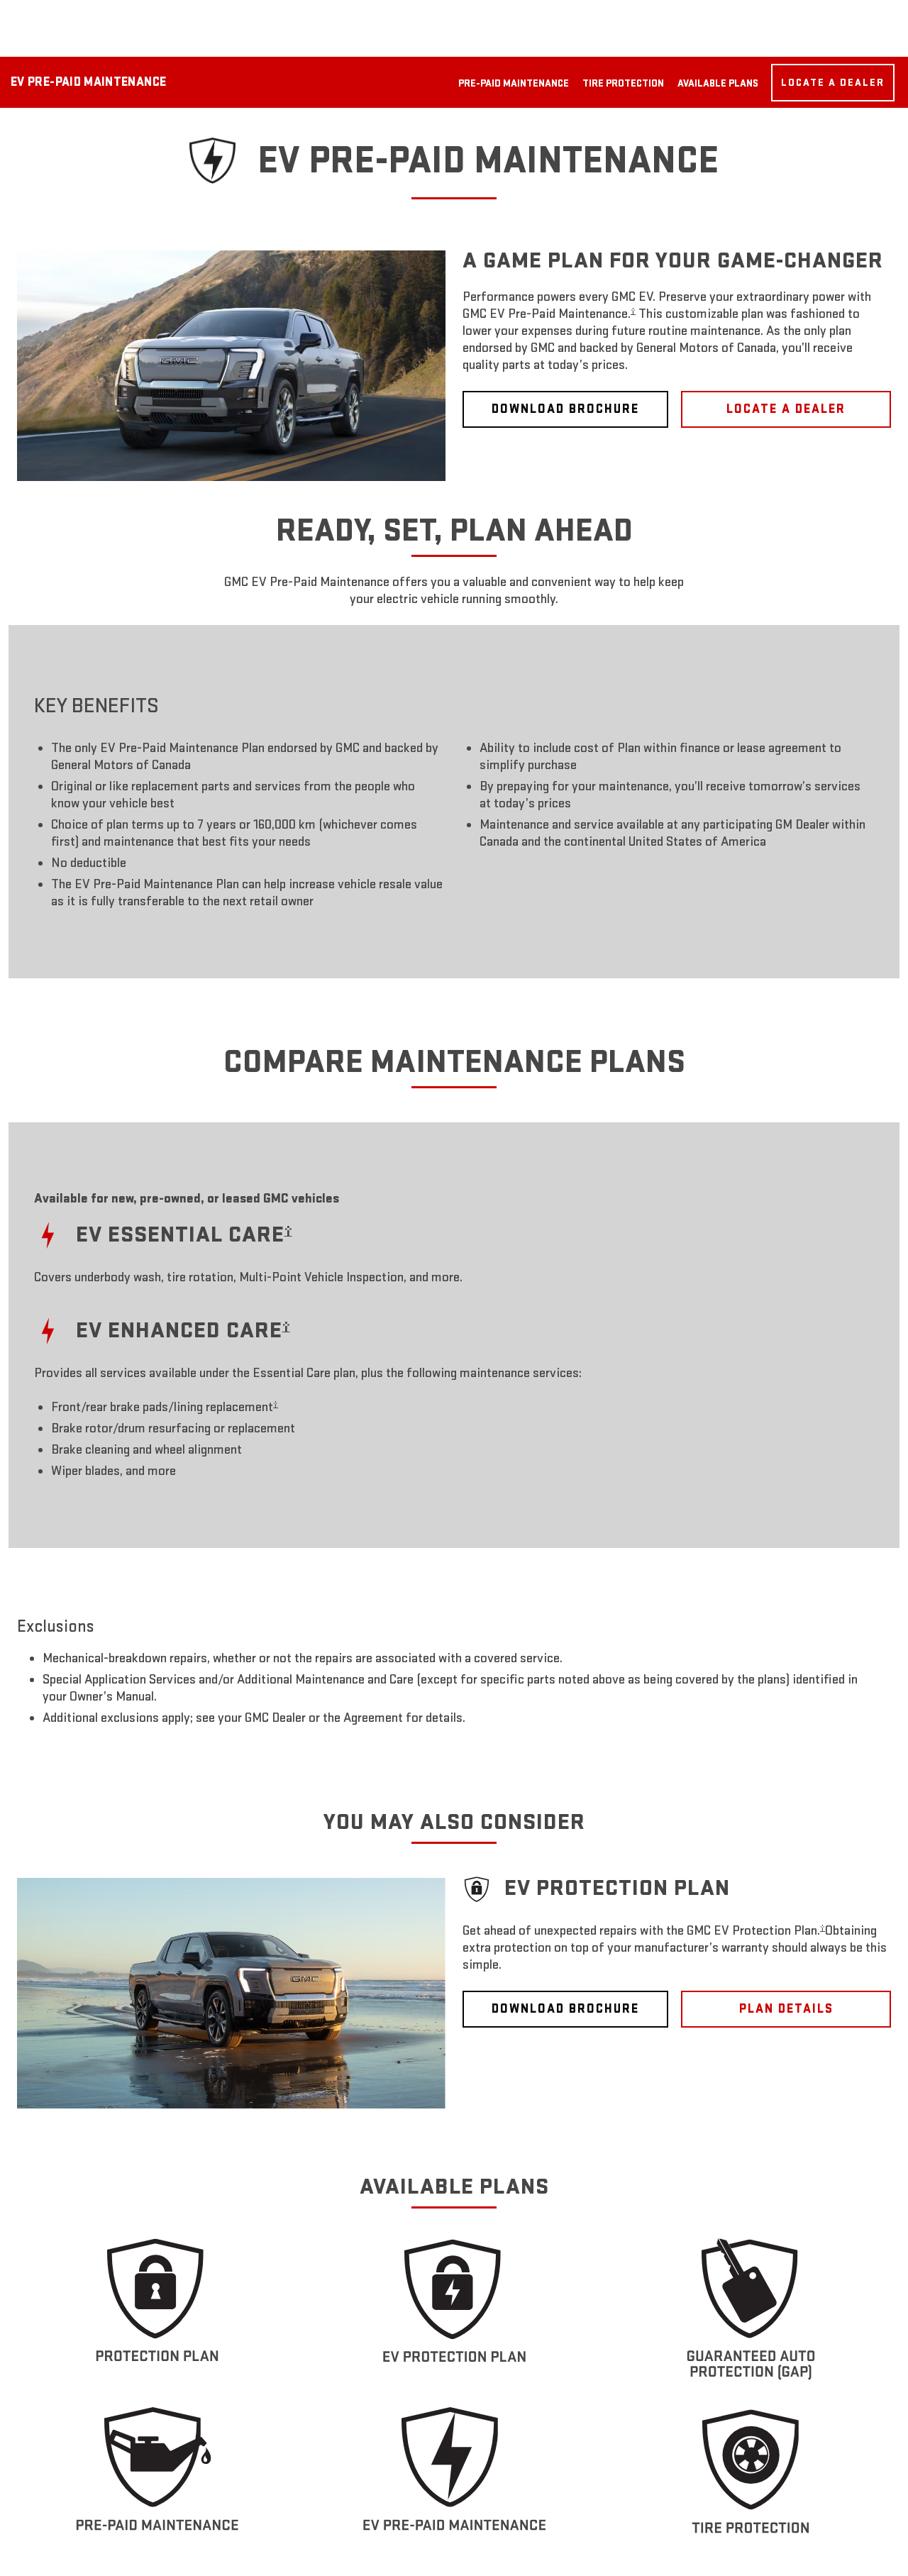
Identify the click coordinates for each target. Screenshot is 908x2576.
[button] (633, 311)
